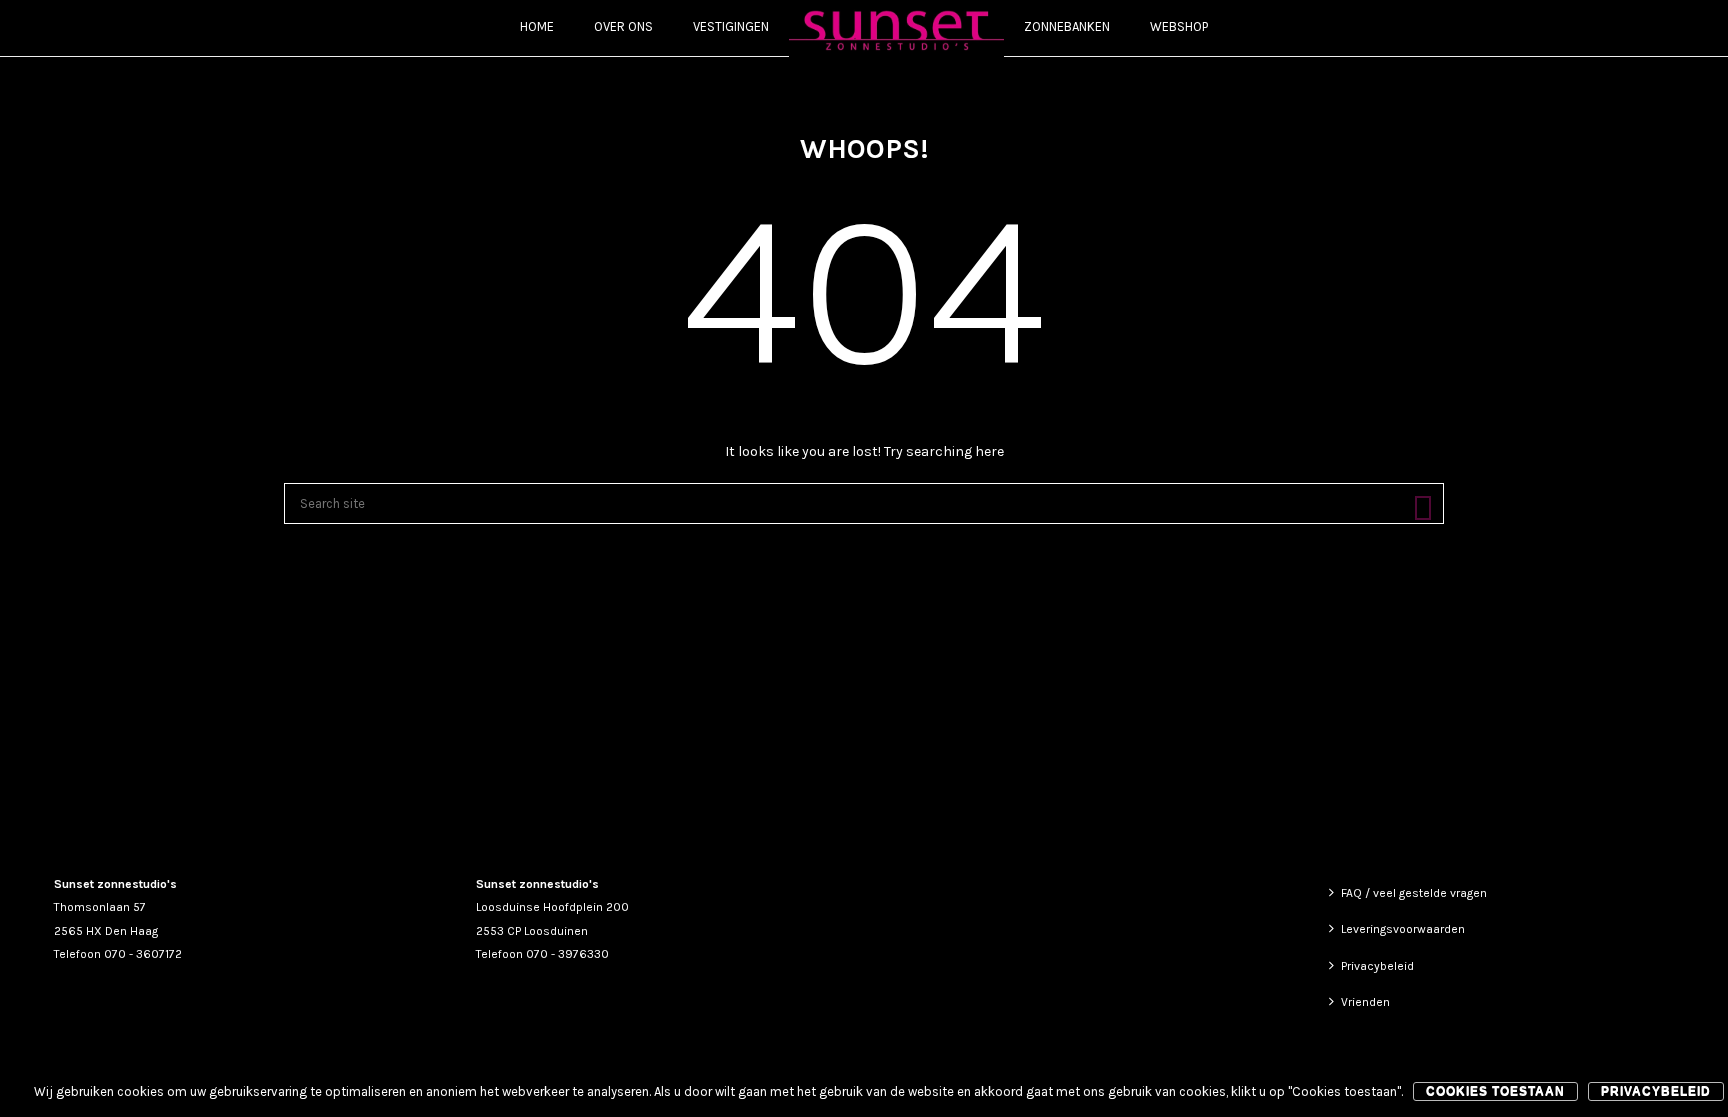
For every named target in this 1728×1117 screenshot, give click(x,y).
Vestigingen (731, 26)
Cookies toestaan (1495, 1091)
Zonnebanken (1067, 26)
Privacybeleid (1377, 966)
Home (537, 26)
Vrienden (1365, 1002)
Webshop (1179, 26)
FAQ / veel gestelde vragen (1414, 893)
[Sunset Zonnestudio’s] (896, 29)
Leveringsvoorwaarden (1403, 929)
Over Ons (623, 26)
